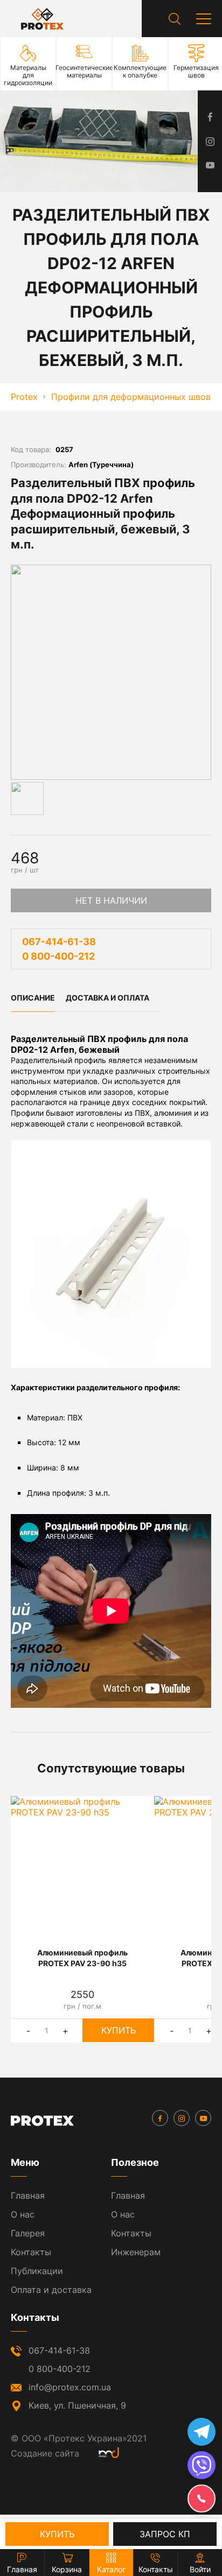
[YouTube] (203, 2118)
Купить (119, 2030)
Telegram (202, 2432)
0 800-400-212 (58, 956)
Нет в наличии (111, 900)
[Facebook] (160, 2118)
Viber (202, 2465)
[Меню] (204, 19)
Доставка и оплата (107, 998)
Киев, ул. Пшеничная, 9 (77, 2405)
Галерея (28, 2233)
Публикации (37, 2271)
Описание (33, 998)
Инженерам (136, 2252)
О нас (23, 2214)
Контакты (31, 2252)
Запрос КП (165, 2534)
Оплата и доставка (51, 2290)
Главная (28, 2195)
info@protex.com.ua (70, 2387)
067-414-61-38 (59, 942)
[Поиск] (175, 19)
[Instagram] (182, 2118)
